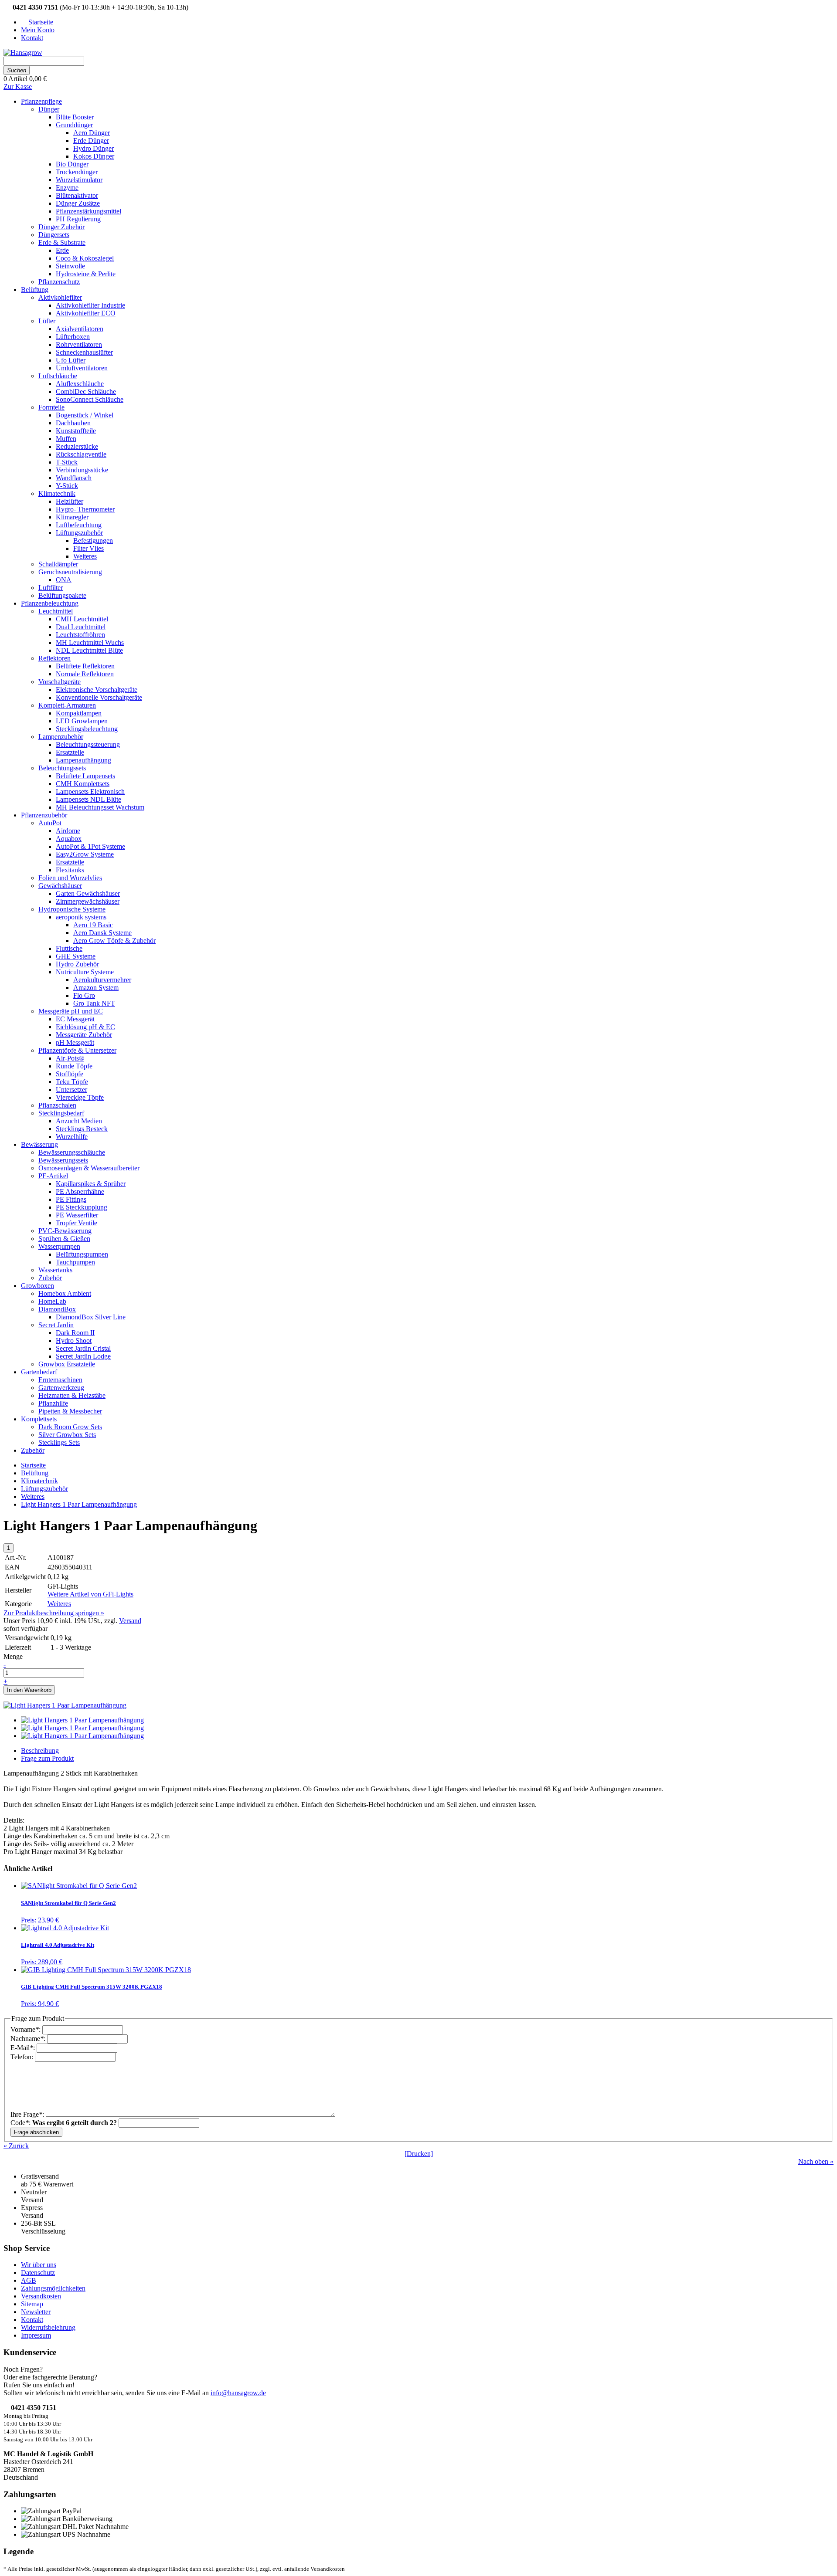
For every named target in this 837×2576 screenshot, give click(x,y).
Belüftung (35, 1473)
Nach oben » (816, 2161)
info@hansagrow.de (238, 2393)
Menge (13, 1656)
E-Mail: (24, 2048)
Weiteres (33, 1496)
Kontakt (32, 2320)
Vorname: (26, 2029)
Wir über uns (39, 2265)
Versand (130, 1621)
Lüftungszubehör (44, 1489)
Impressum (36, 2335)
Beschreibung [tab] (40, 1751)
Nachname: (29, 2039)
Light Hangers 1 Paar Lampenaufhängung (79, 1504)
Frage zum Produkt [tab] (47, 1758)
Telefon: (23, 2057)
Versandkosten (41, 2296)
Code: (64, 2123)
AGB (29, 2280)
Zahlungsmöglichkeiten (53, 2288)
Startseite (33, 1465)
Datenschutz (38, 2273)
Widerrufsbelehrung (48, 2327)
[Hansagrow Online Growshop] (23, 53)
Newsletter (36, 2312)
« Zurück (16, 2146)
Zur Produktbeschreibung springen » (54, 1613)
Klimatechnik (39, 1481)
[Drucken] (419, 2154)
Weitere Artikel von (90, 1594)
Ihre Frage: (28, 2114)
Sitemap (32, 2304)
